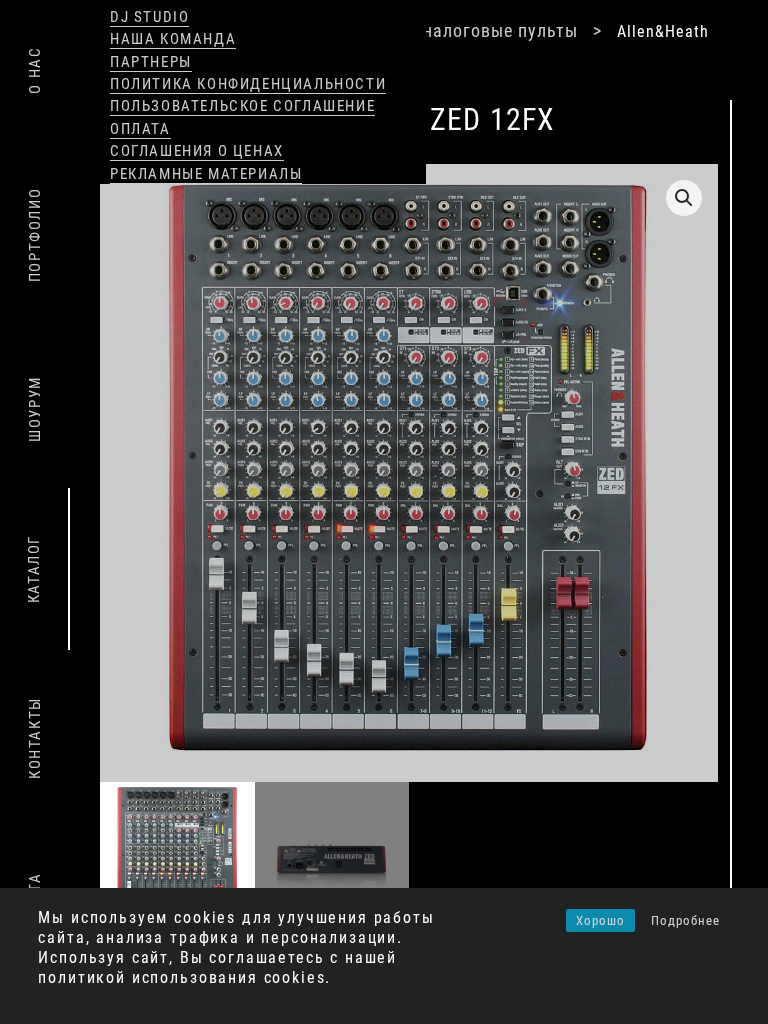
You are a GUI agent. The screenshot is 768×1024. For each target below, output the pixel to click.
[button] (684, 198)
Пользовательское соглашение (242, 106)
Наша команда (173, 39)
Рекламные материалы (206, 174)
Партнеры (151, 62)
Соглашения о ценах (197, 151)
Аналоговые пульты (495, 30)
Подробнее (685, 920)
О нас (35, 70)
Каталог (34, 569)
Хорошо (600, 920)
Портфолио (35, 235)
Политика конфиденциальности (248, 84)
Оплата (140, 129)
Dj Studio (149, 17)
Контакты (35, 738)
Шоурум (35, 409)
